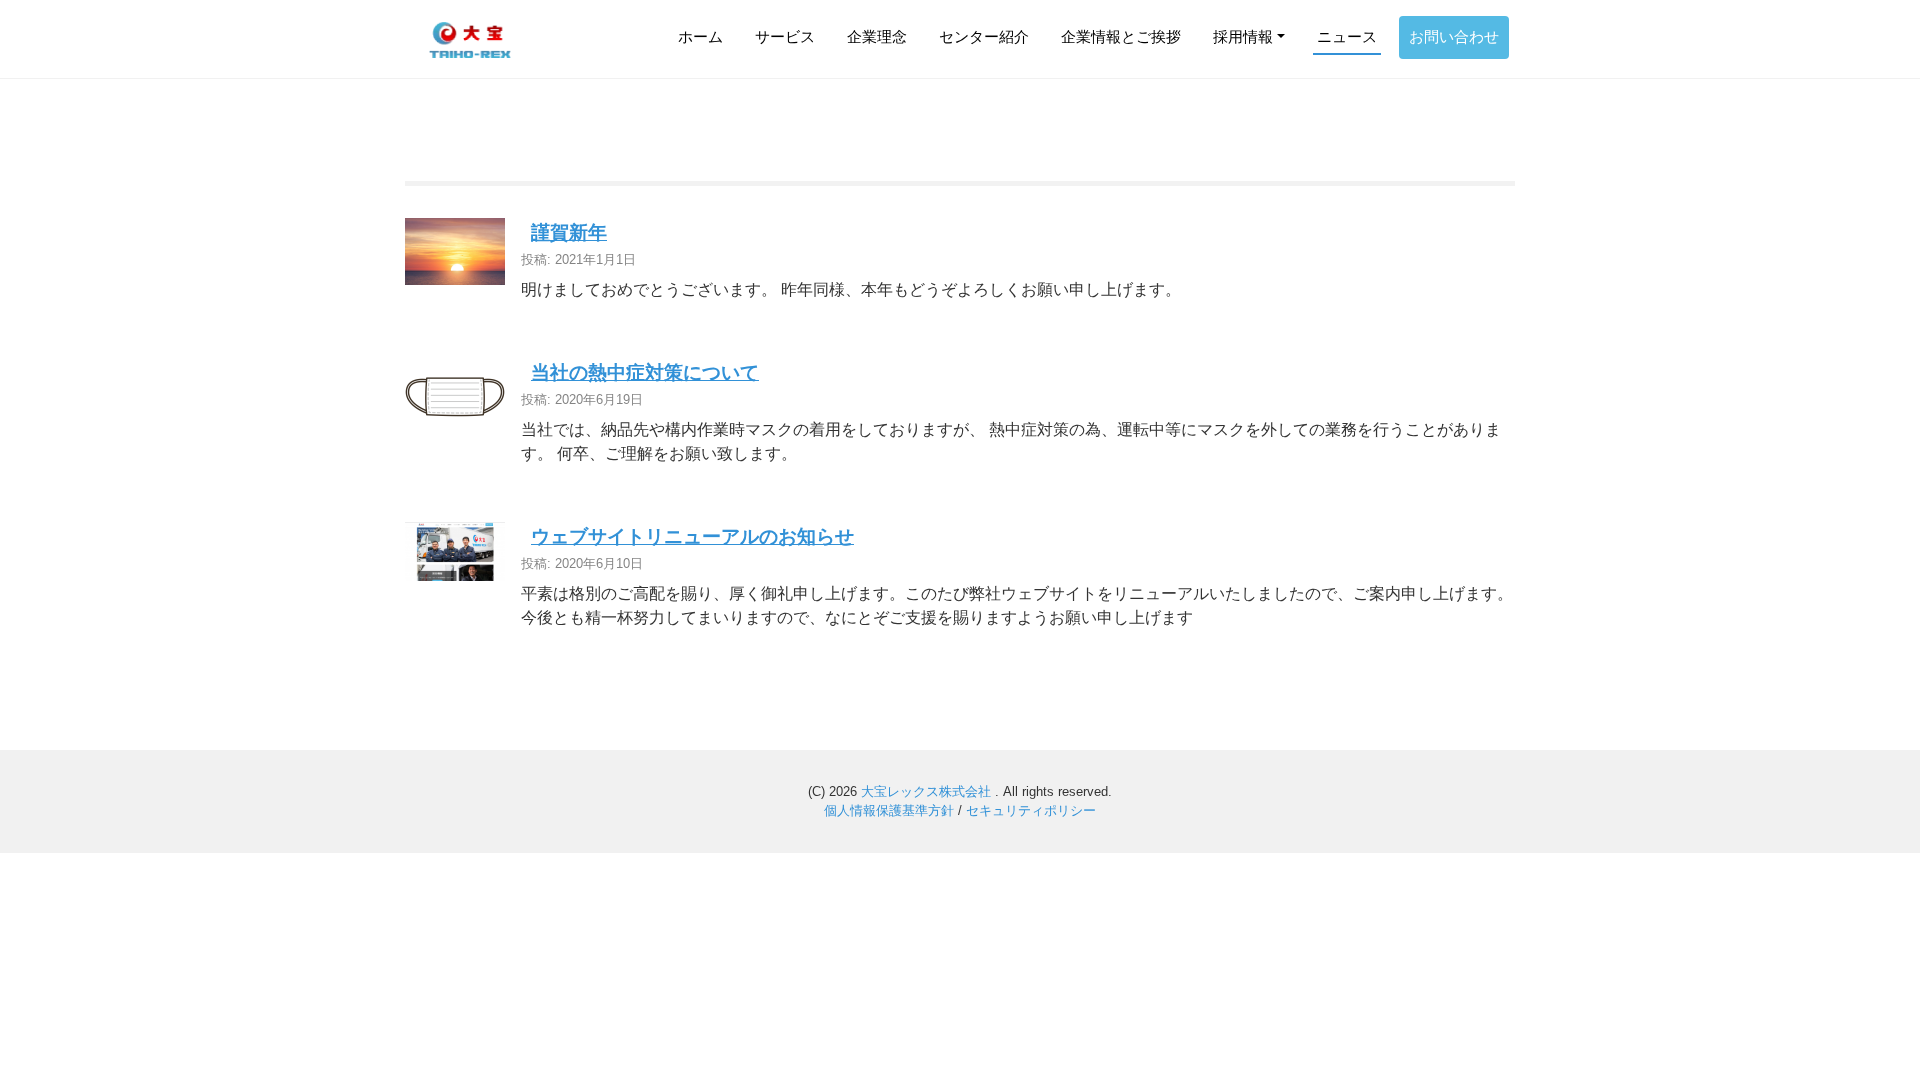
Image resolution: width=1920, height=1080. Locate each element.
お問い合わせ (1454, 36)
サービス (785, 36)
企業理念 (877, 36)
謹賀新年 (569, 232)
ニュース (1347, 36)
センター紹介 (984, 36)
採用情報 (1243, 36)
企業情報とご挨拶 (1121, 36)
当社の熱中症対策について (645, 372)
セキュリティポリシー (1031, 810)
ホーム (700, 36)
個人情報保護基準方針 (889, 810)
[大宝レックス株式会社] (470, 39)
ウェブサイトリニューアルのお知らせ (692, 536)
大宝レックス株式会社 (928, 791)
